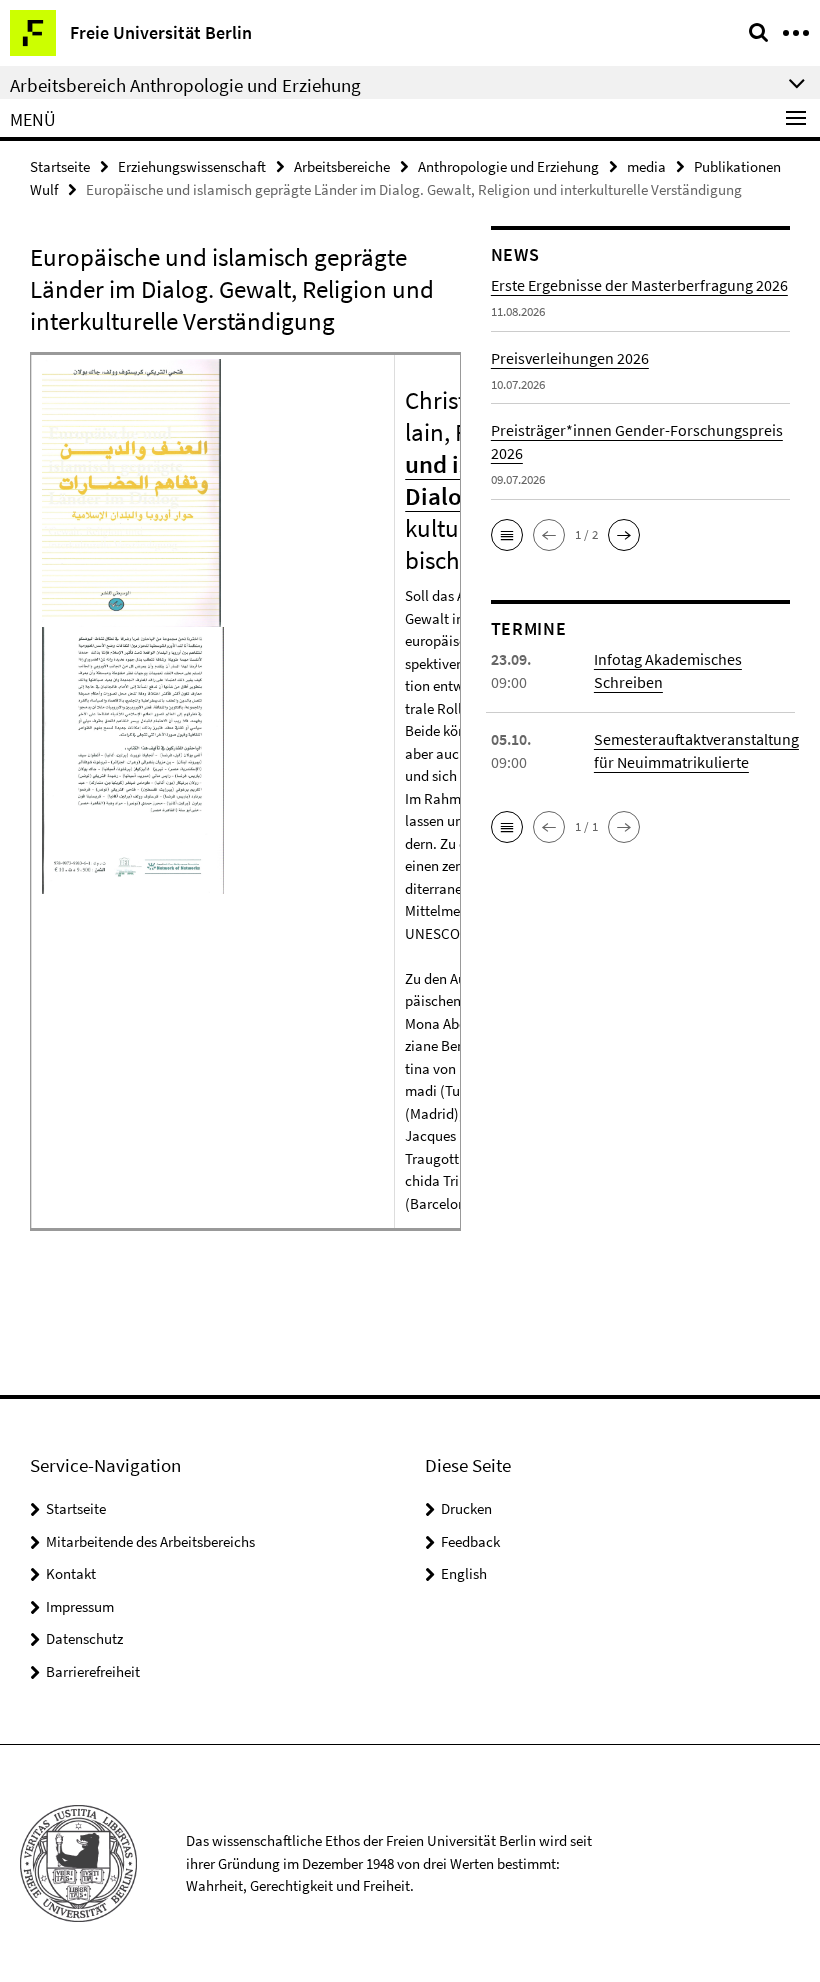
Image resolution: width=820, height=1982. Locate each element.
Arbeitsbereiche (342, 166)
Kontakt (71, 1573)
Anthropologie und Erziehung (508, 166)
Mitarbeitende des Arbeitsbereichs (150, 1541)
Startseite (60, 166)
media (646, 166)
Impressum (80, 1606)
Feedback (470, 1541)
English (464, 1573)
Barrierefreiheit (93, 1671)
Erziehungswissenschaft (192, 166)
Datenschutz (84, 1638)
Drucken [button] (466, 1508)
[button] (507, 535)
